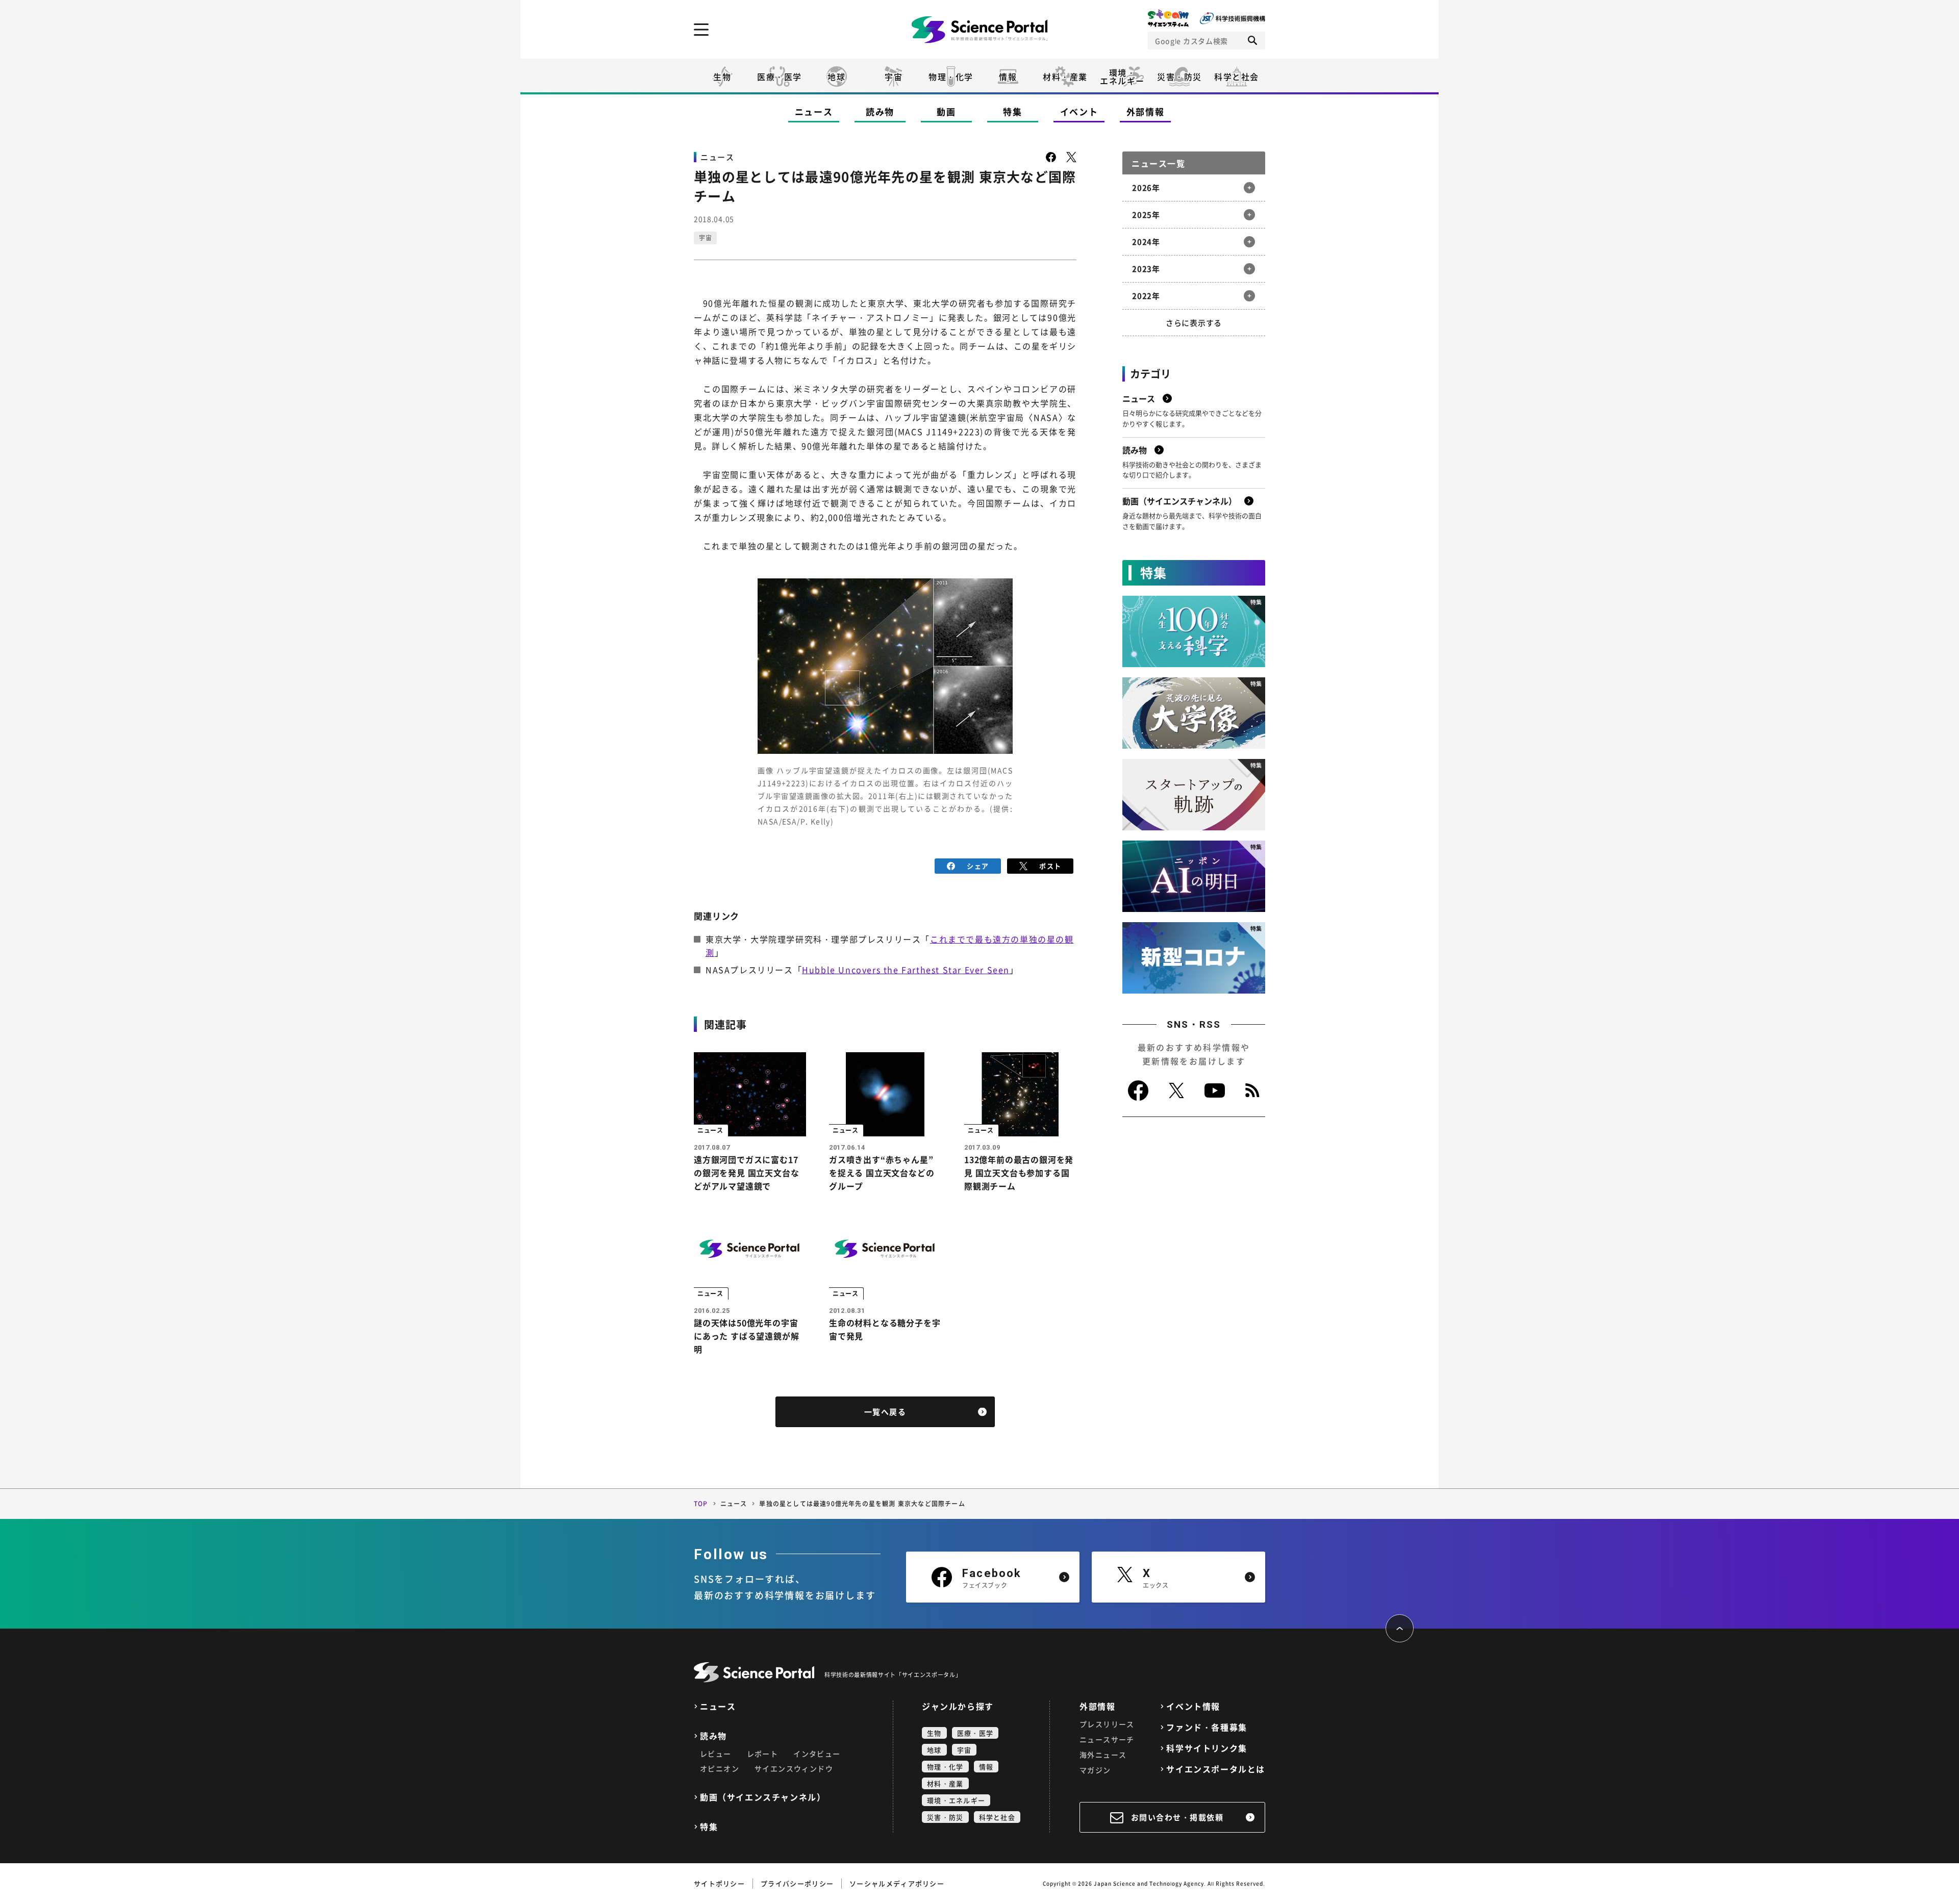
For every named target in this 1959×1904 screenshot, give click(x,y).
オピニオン (720, 1768)
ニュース (814, 111)
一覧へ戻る (885, 1412)
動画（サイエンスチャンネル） (763, 1797)
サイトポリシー (719, 1883)
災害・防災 (1179, 77)
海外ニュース (1103, 1755)
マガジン (1095, 1770)
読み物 (880, 111)
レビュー (716, 1754)
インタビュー (817, 1754)
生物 (722, 77)
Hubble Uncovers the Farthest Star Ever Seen (906, 970)
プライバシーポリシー (797, 1883)
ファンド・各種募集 (1207, 1727)
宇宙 (894, 77)
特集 (1012, 111)
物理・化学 (951, 77)
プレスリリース (1107, 1724)
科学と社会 (1237, 77)
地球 (836, 77)
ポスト (1050, 866)
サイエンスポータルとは (1216, 1769)
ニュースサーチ (1107, 1739)
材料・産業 (1065, 77)
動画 (946, 111)
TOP (701, 1504)
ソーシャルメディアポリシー (897, 1883)
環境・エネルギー (956, 1800)
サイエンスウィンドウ (794, 1768)
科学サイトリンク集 (1207, 1748)
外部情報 (1146, 111)
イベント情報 (1193, 1706)
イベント (1079, 111)
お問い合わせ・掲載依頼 (1177, 1817)
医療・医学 (780, 77)
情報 (1008, 77)
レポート (763, 1754)
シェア (978, 866)
